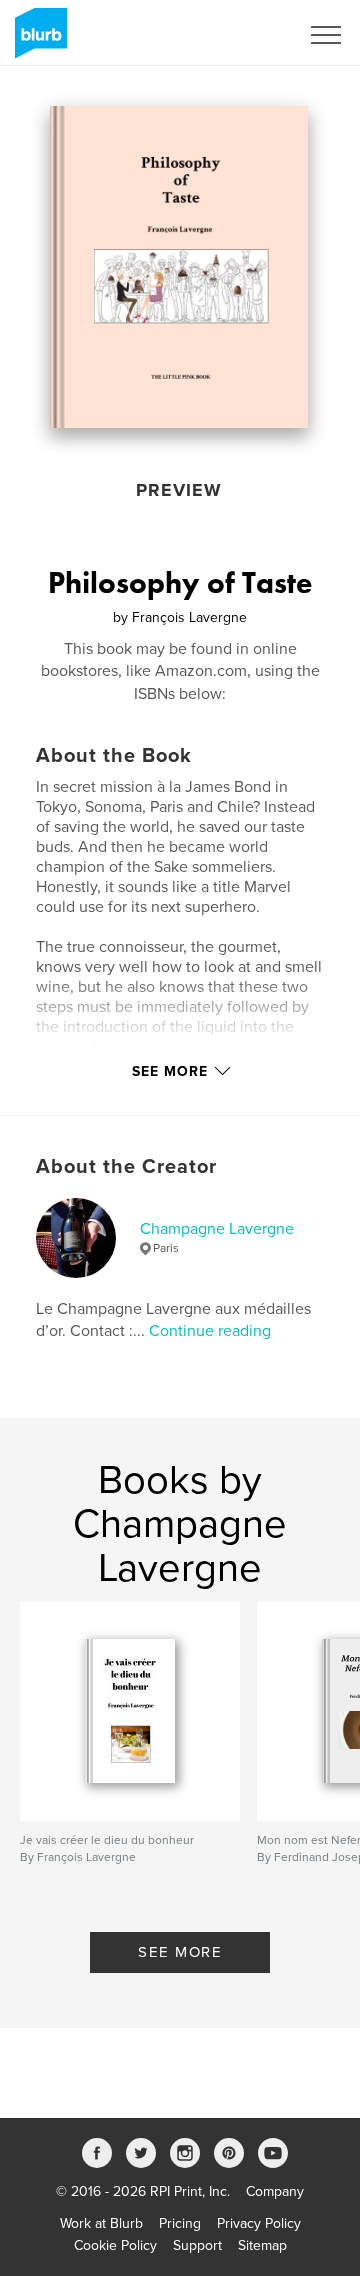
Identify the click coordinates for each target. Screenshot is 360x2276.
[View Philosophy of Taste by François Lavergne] (179, 267)
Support (197, 2245)
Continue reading (210, 1331)
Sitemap (262, 2245)
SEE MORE (180, 1952)
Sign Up (248, 35)
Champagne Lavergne (217, 1229)
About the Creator (126, 1167)
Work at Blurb (101, 2223)
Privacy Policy (259, 2223)
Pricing (180, 2223)
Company (275, 2191)
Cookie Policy (115, 2245)
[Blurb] (37, 41)
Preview (179, 490)
